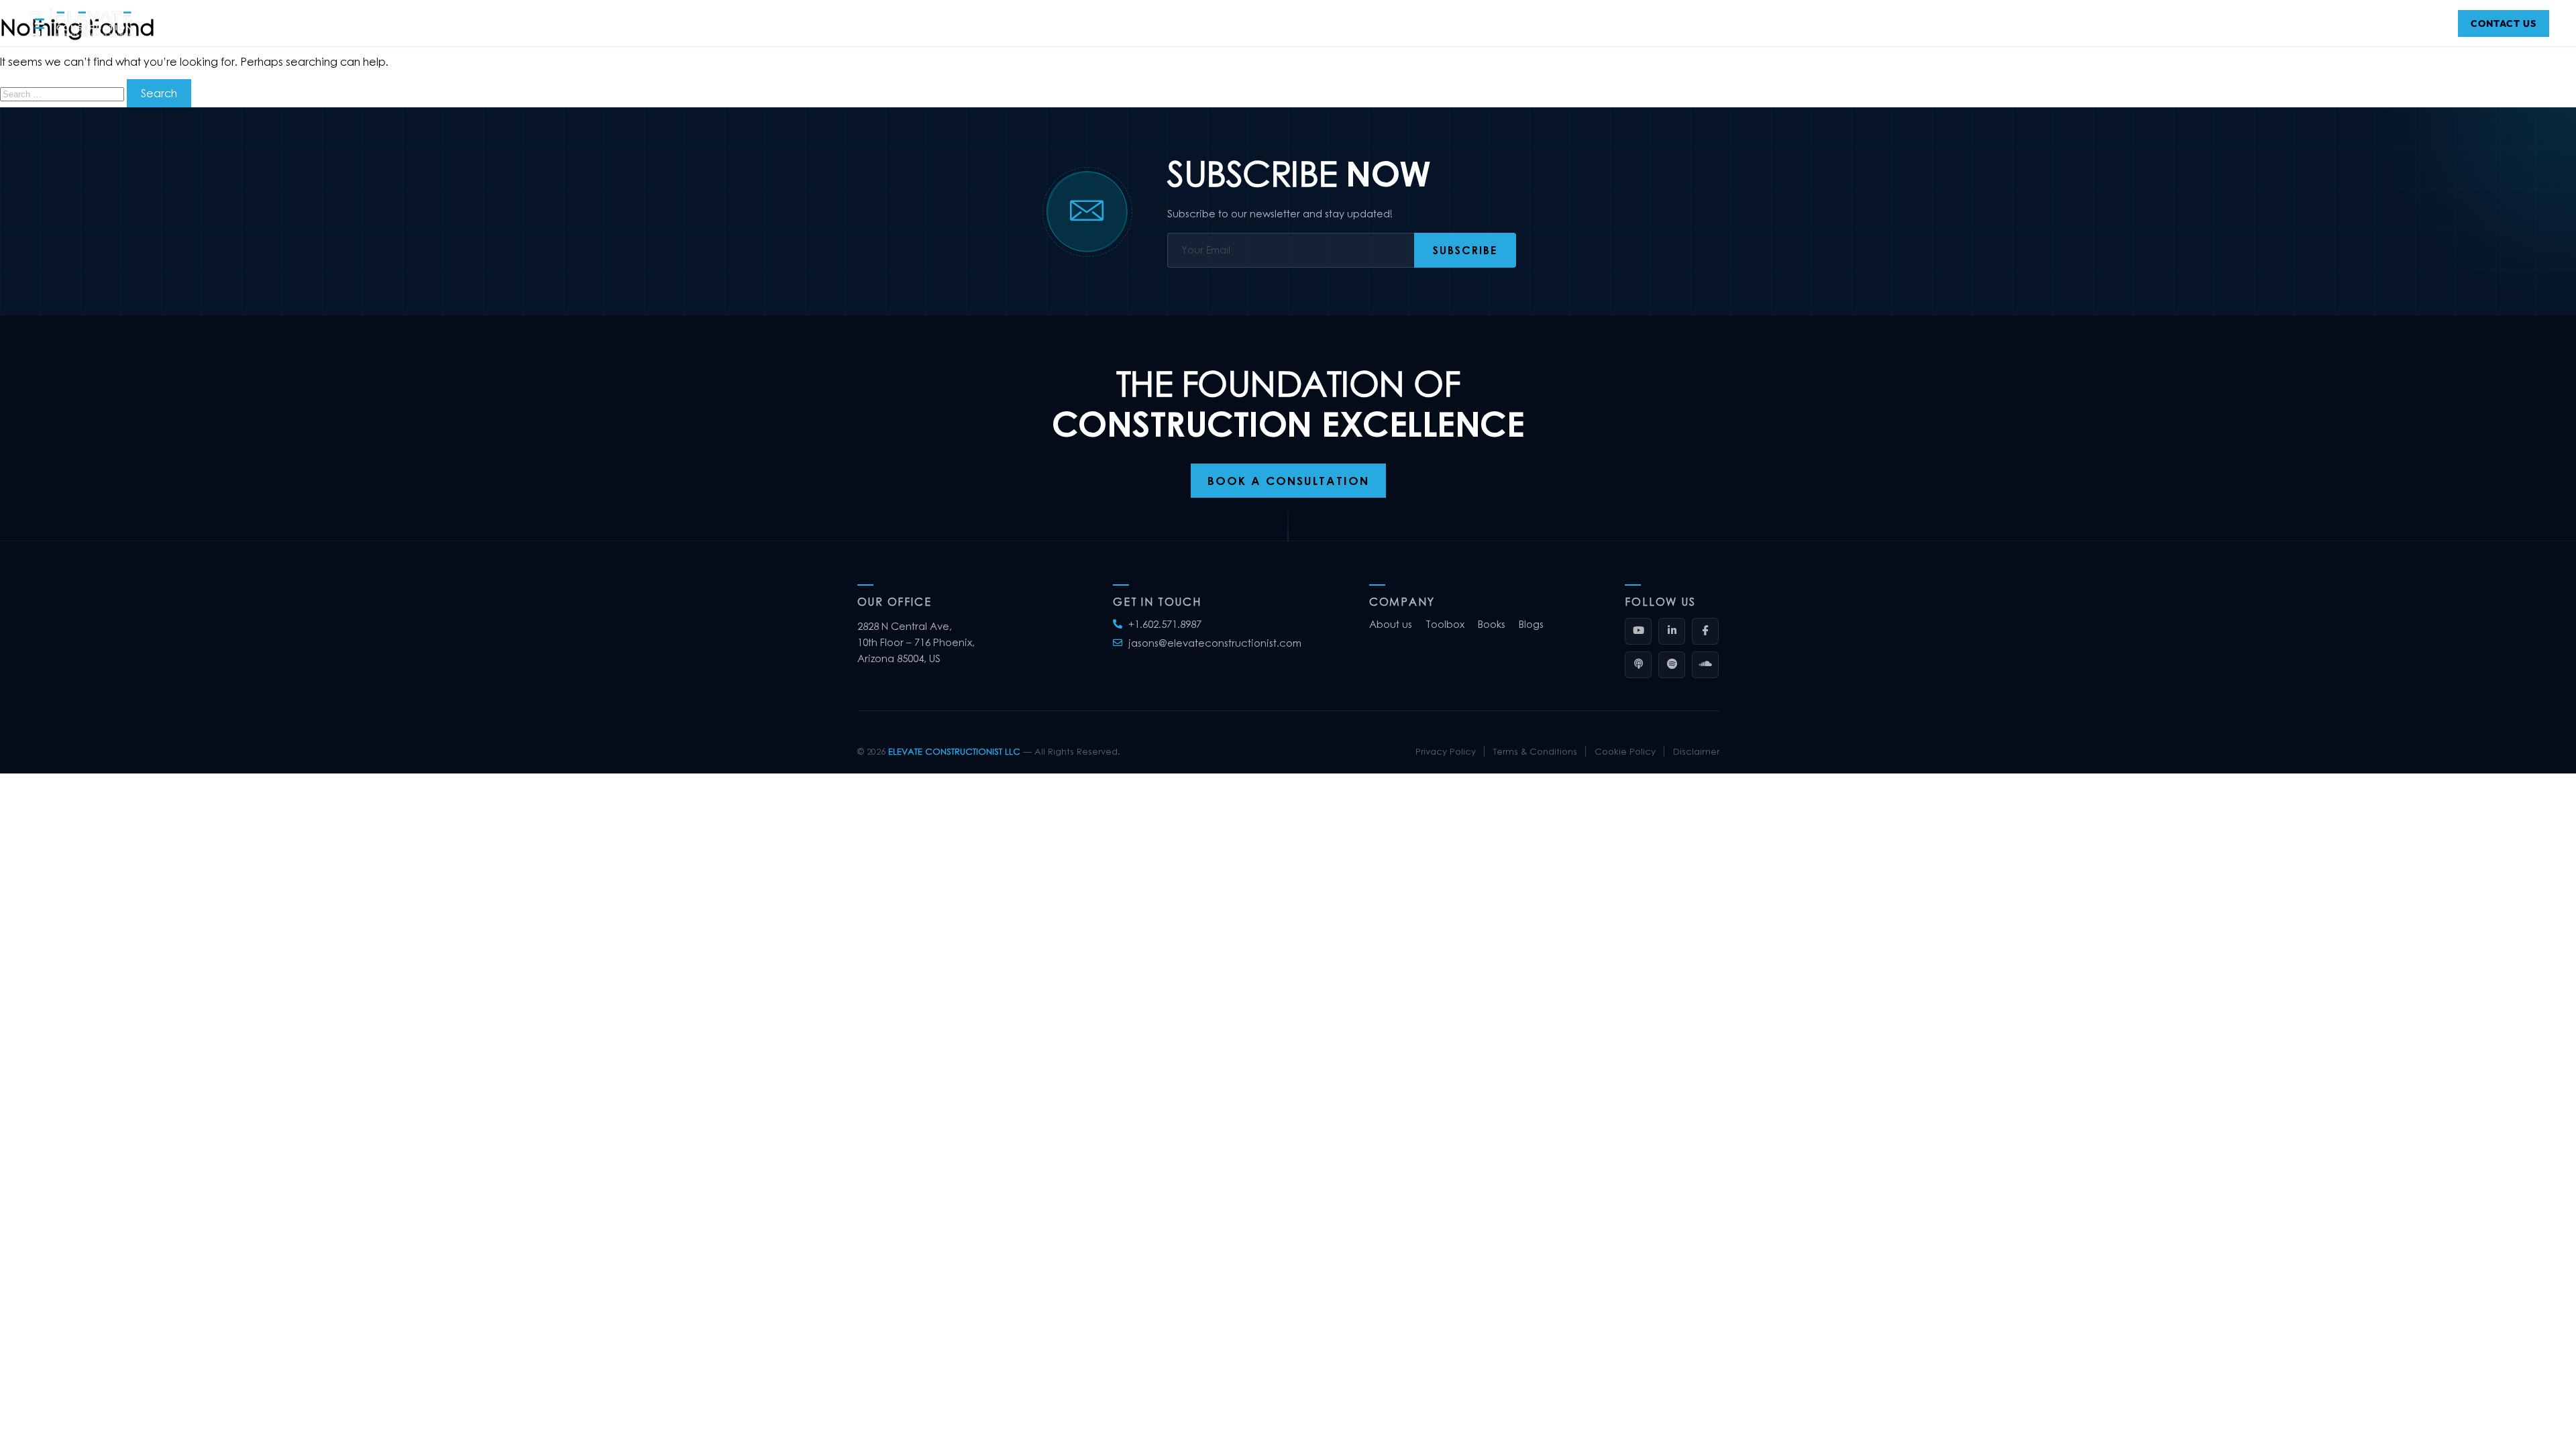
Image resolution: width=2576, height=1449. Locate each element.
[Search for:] (63, 93)
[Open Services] (1080, 23)
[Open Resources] (1223, 23)
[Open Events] (1142, 23)
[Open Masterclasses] (1421, 23)
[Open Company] (1011, 23)
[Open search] (2432, 23)
